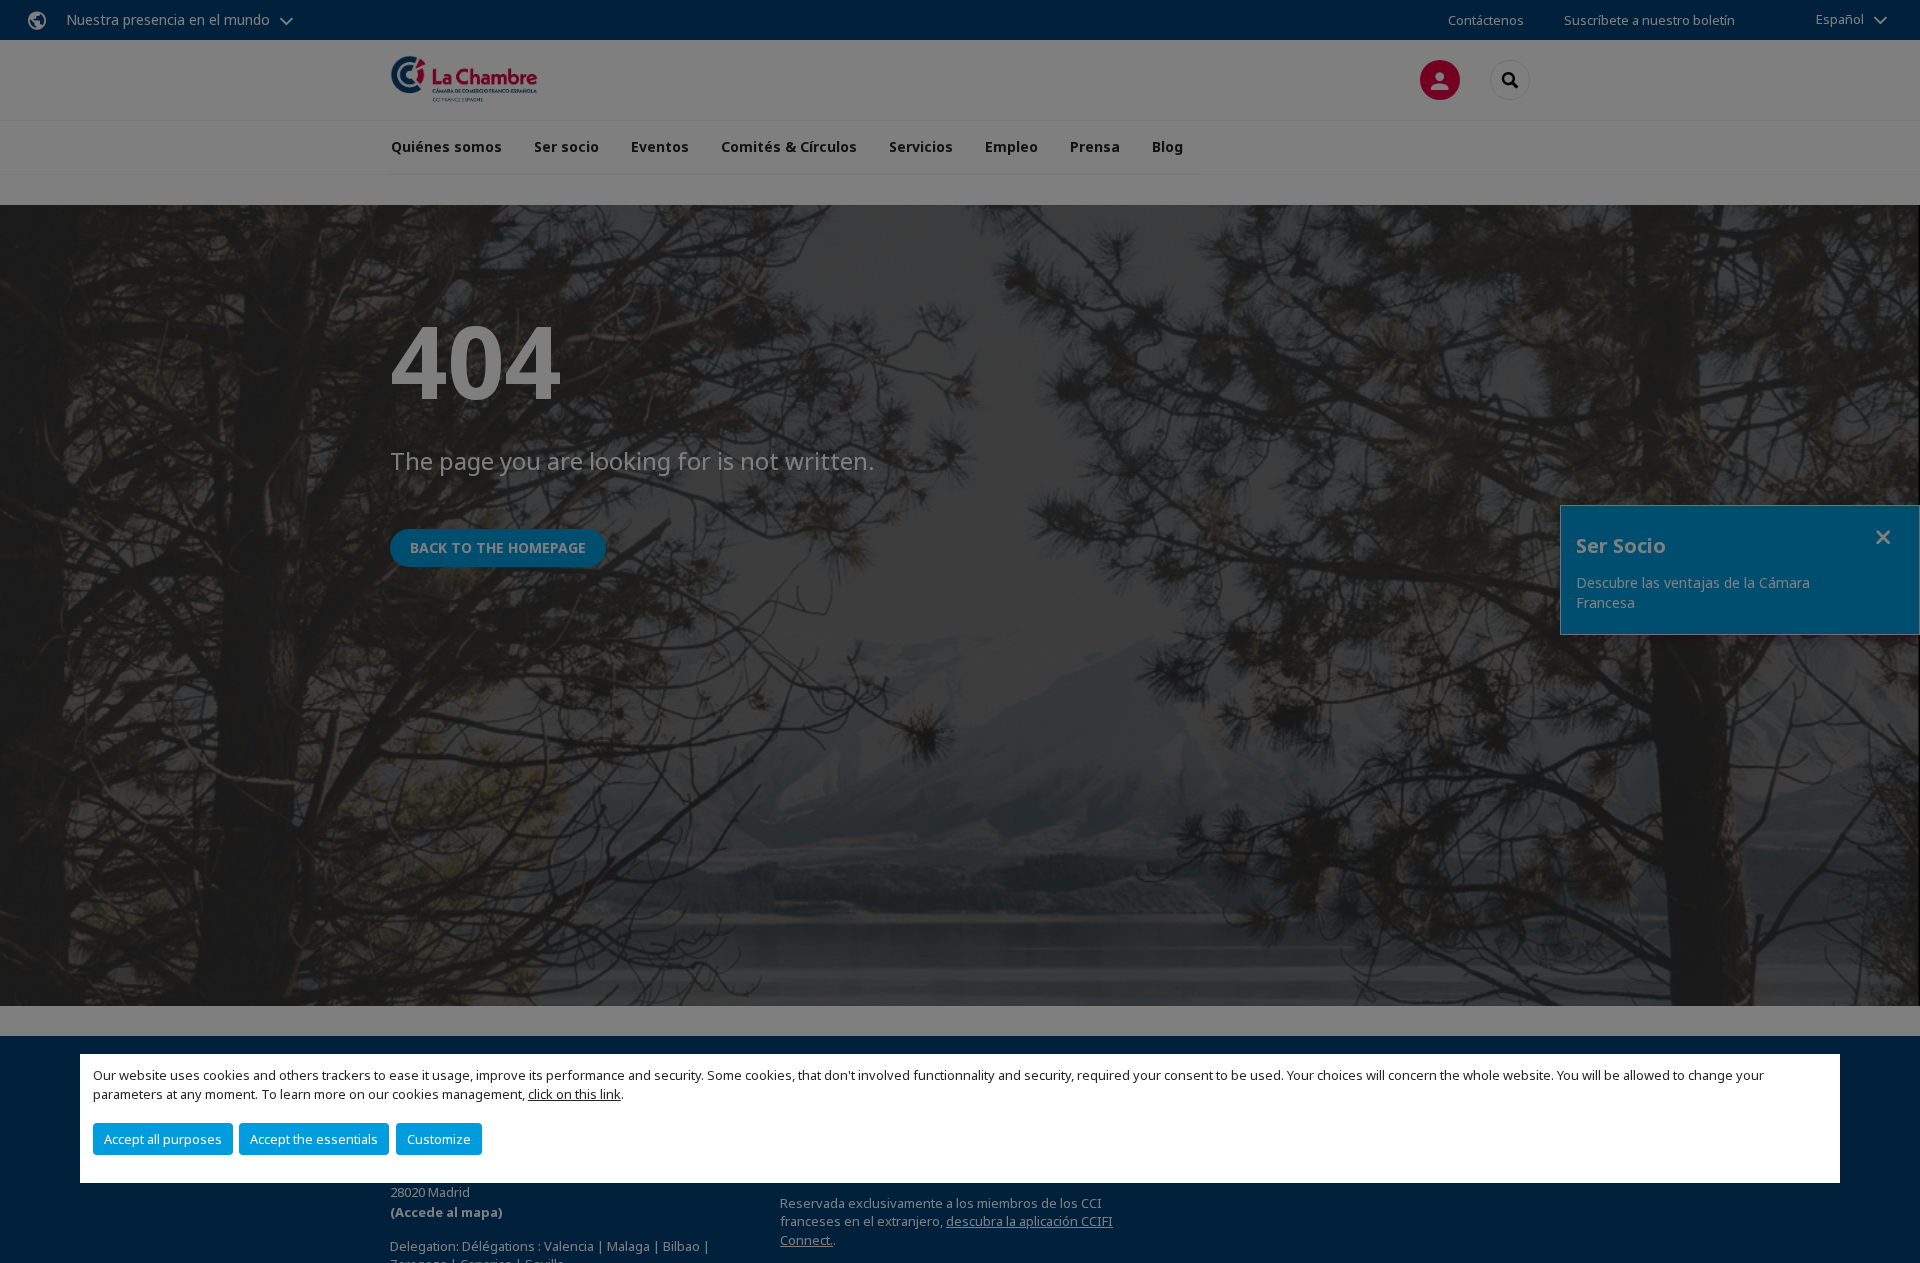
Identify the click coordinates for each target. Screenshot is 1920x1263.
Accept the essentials (314, 1139)
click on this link (574, 1094)
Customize (439, 1139)
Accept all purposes (163, 1139)
